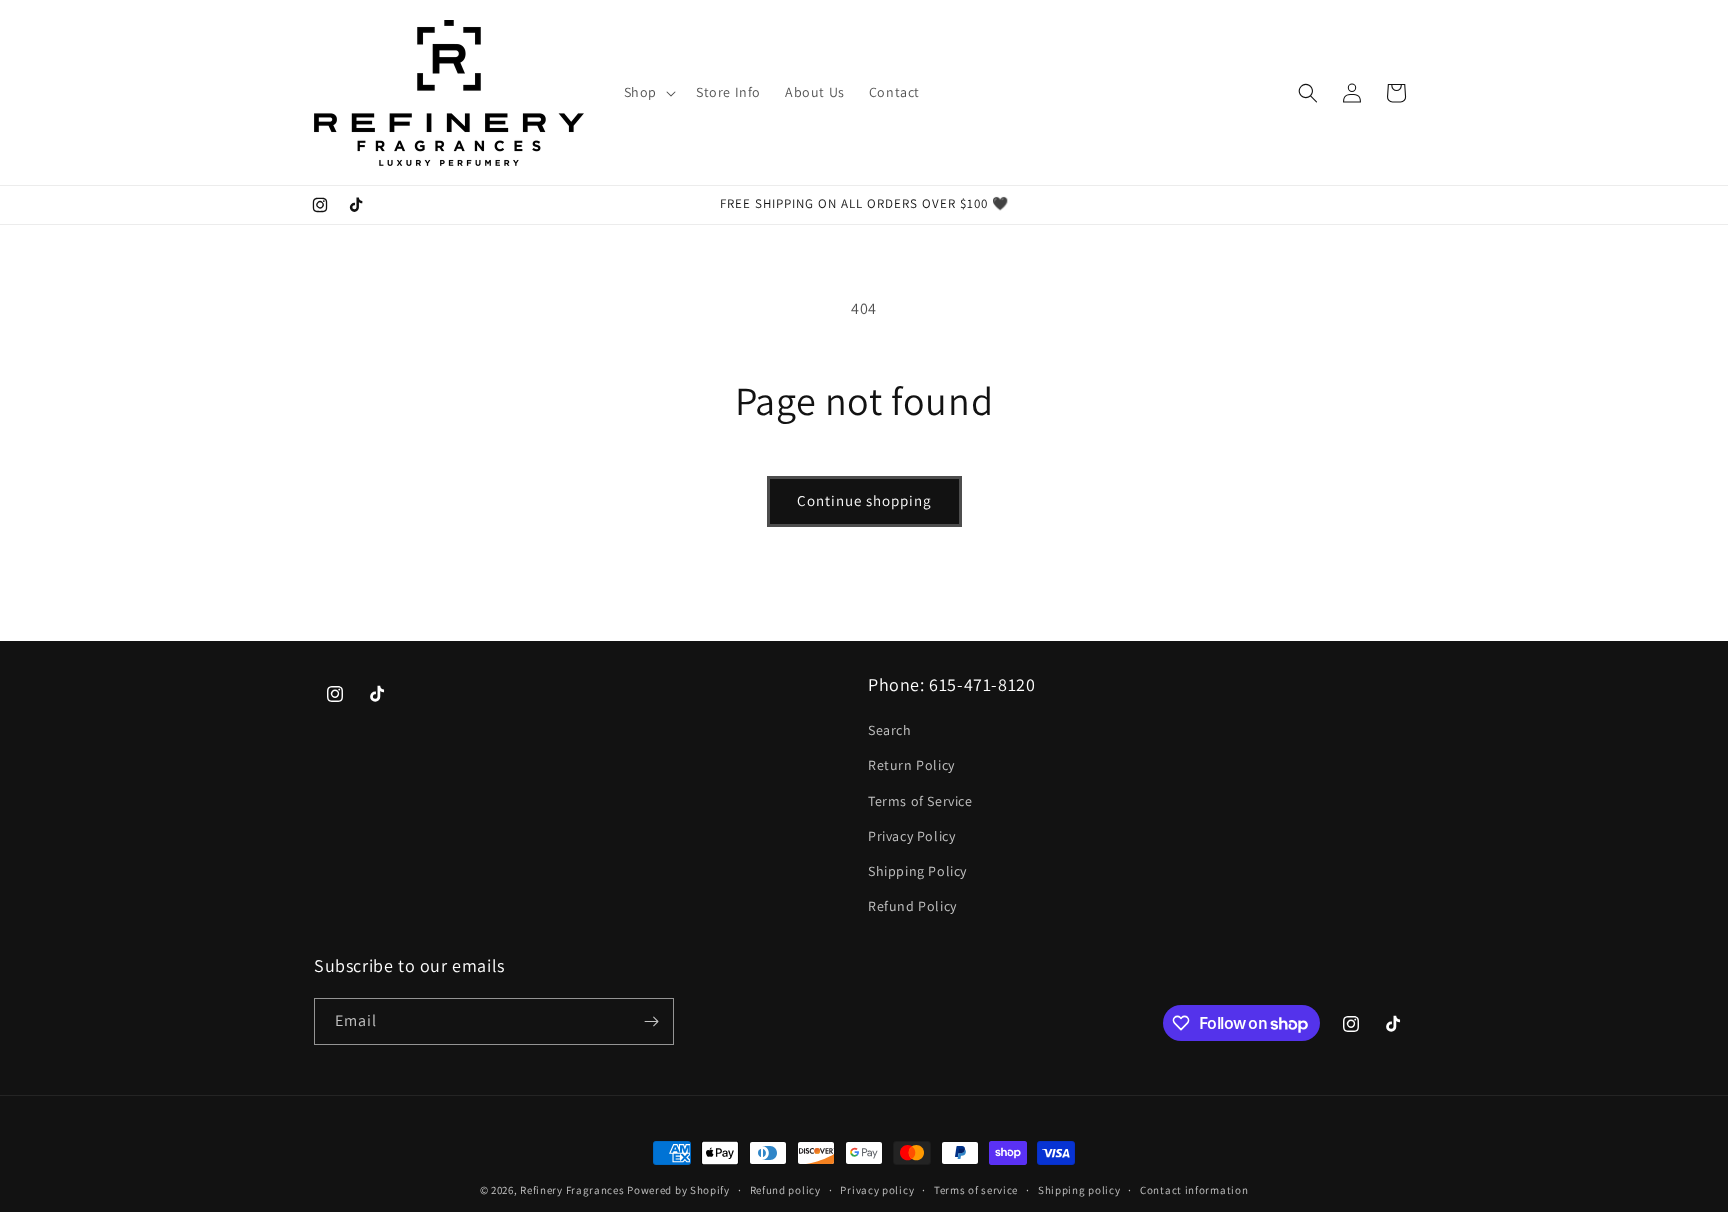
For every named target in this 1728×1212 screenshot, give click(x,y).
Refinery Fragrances (572, 1190)
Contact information (1194, 1190)
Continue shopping (864, 500)
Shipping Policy (917, 871)
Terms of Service (920, 801)
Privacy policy (877, 1190)
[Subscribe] (651, 1021)
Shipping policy (1079, 1190)
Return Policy (911, 765)
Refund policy (785, 1190)
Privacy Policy (911, 836)
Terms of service (976, 1190)
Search (890, 730)
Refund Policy (912, 906)
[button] (648, 92)
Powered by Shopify (678, 1190)
